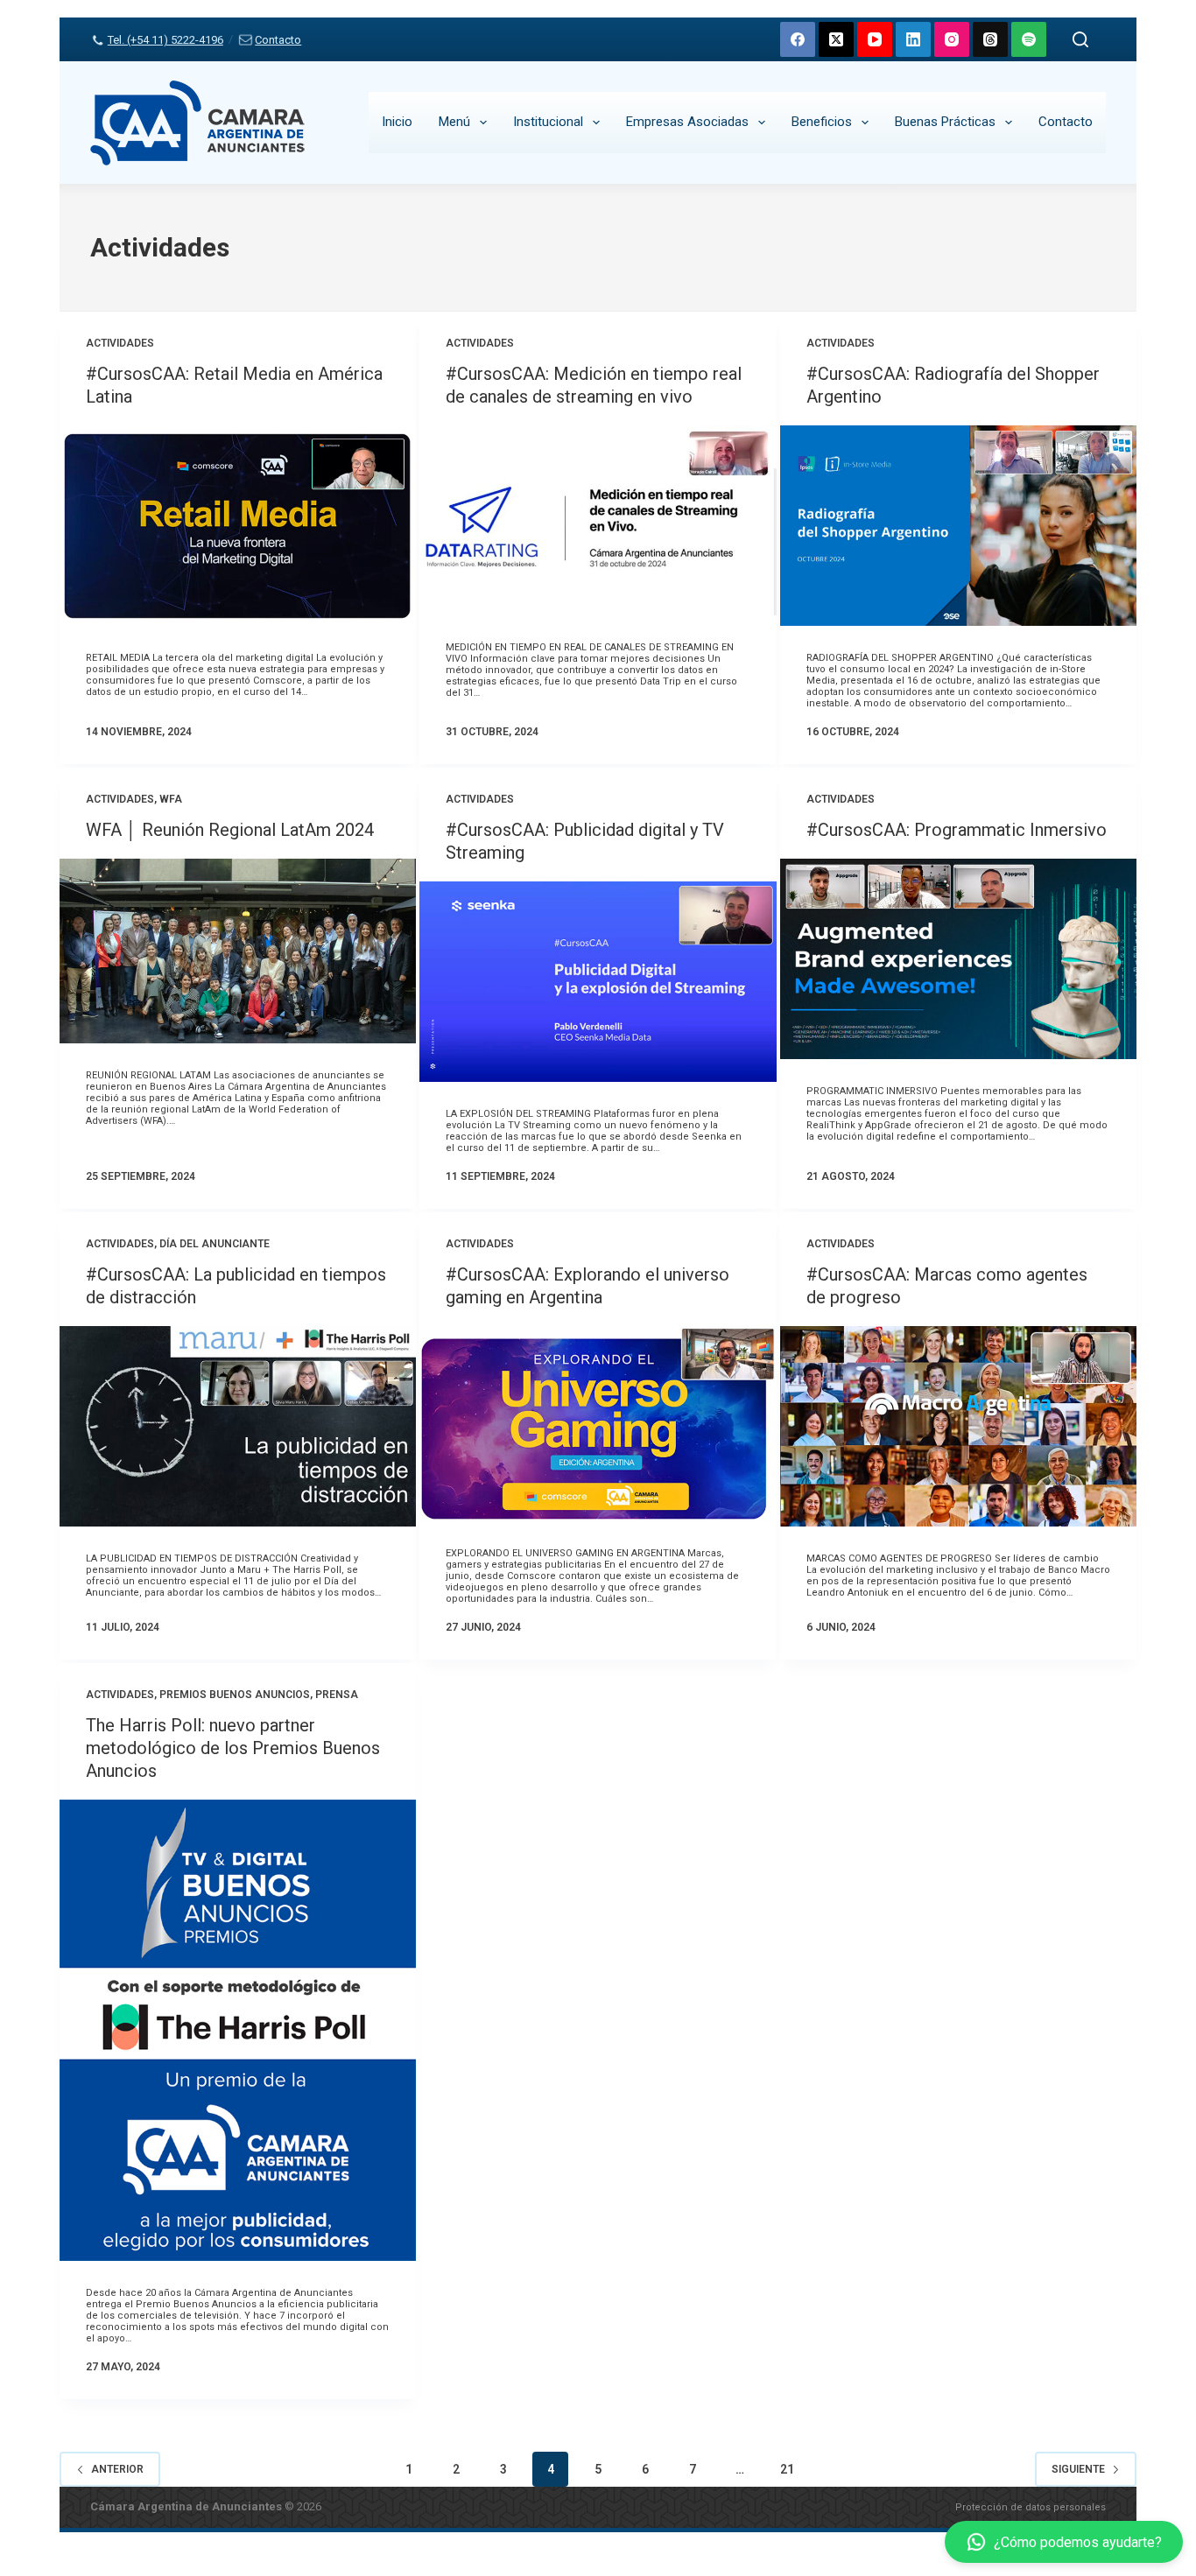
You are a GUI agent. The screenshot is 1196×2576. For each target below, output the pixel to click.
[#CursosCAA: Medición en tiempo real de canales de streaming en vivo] (598, 520)
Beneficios (822, 122)
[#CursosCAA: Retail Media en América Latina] (238, 526)
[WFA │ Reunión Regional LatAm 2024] (238, 951)
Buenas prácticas (945, 122)
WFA (171, 799)
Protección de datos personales (1031, 2507)
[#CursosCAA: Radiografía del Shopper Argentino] (958, 526)
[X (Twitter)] (836, 39)
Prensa (337, 1695)
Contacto (278, 40)
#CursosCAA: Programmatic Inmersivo (957, 830)
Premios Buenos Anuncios (235, 1695)
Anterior (117, 2469)
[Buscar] (1080, 39)
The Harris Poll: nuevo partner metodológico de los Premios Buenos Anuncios (233, 1748)
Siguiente (1078, 2469)
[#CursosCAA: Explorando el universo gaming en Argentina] (598, 1424)
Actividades (120, 343)
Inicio (397, 122)
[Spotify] (1029, 39)
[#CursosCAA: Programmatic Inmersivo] (958, 959)
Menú (454, 122)
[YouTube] (875, 39)
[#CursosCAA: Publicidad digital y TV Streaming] (598, 982)
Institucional (548, 122)
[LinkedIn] (913, 39)
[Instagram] (952, 39)
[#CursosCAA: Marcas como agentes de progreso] (958, 1426)
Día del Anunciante (215, 1244)
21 (787, 2469)
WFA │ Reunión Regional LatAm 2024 (230, 830)
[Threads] (990, 39)
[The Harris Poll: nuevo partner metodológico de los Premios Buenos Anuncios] (238, 2030)
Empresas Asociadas (687, 122)
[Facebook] (798, 39)
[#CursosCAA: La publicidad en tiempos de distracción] (238, 1426)
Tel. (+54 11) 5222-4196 (165, 40)
